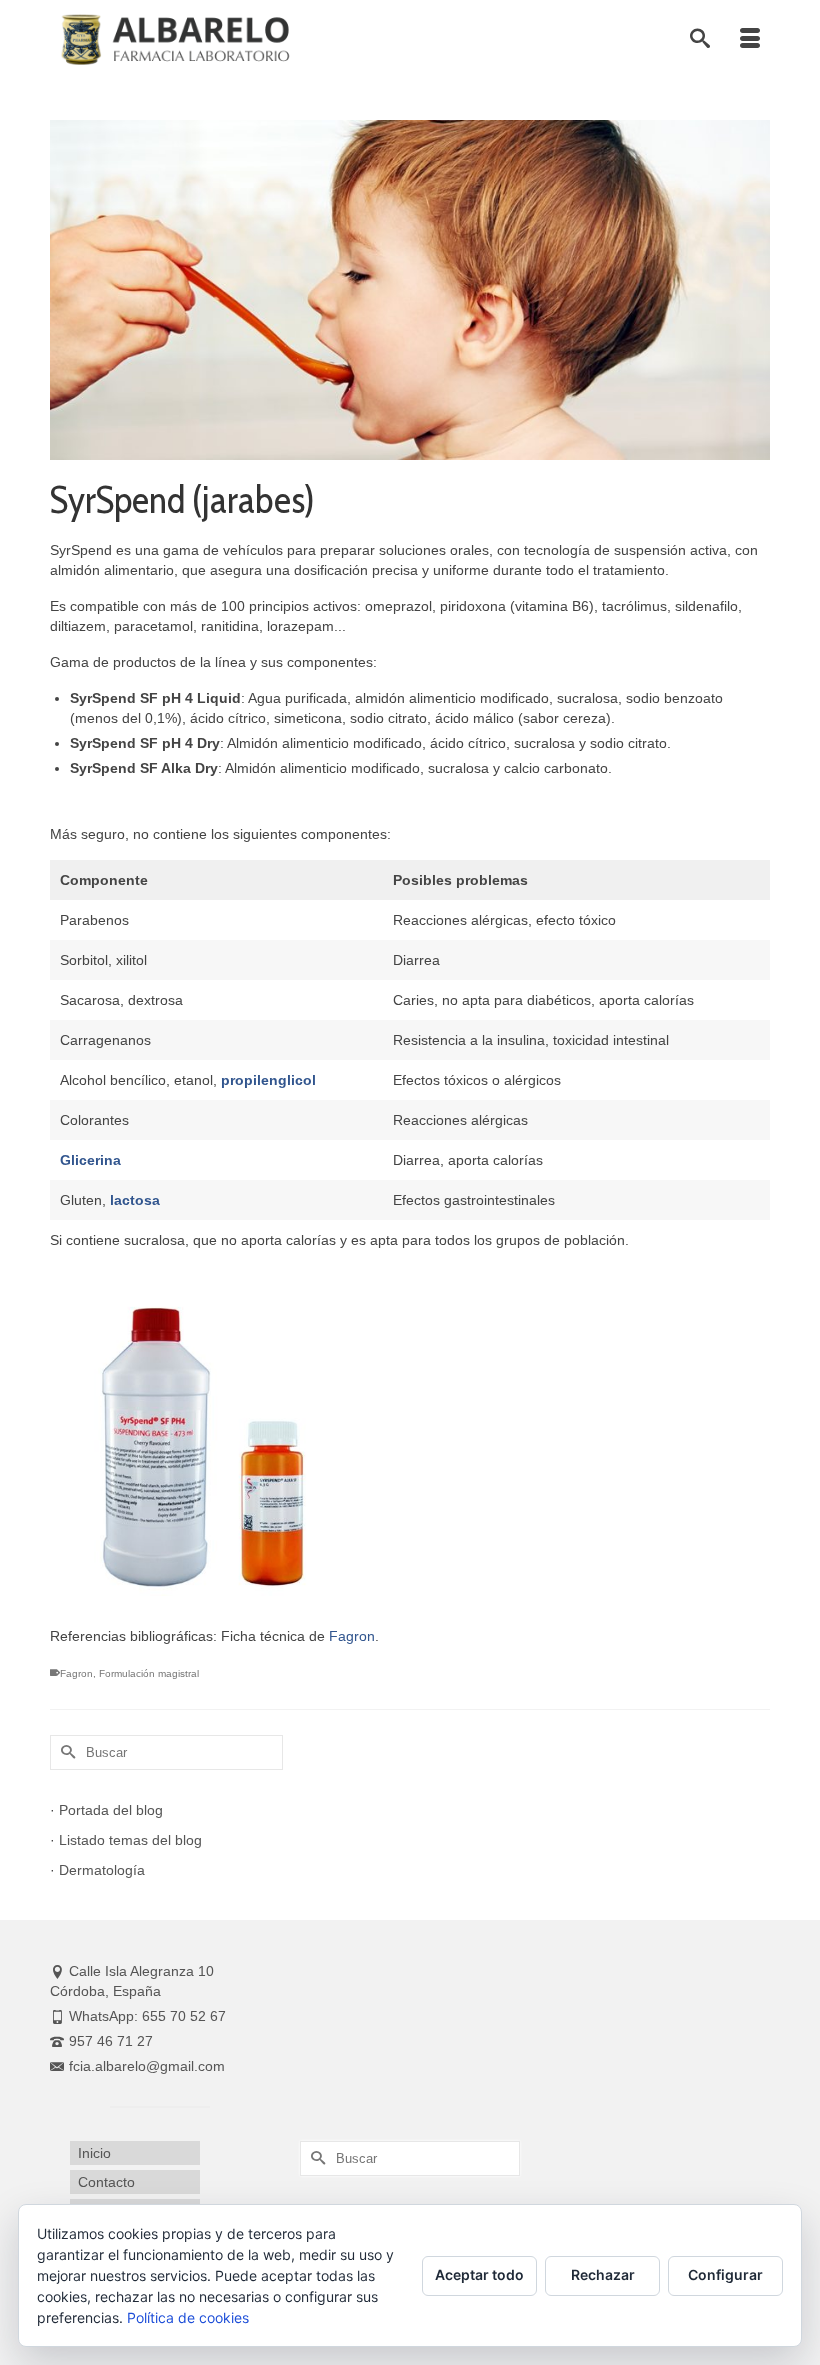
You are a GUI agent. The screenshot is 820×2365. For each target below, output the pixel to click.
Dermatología (102, 1870)
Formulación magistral (149, 1673)
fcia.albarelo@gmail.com (147, 2066)
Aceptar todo (479, 2274)
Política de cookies (188, 2317)
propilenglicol (268, 1080)
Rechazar (603, 2274)
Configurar (725, 2274)
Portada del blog (111, 1810)
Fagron (352, 1636)
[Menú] (750, 40)
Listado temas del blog (130, 1840)
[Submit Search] (65, 1752)
